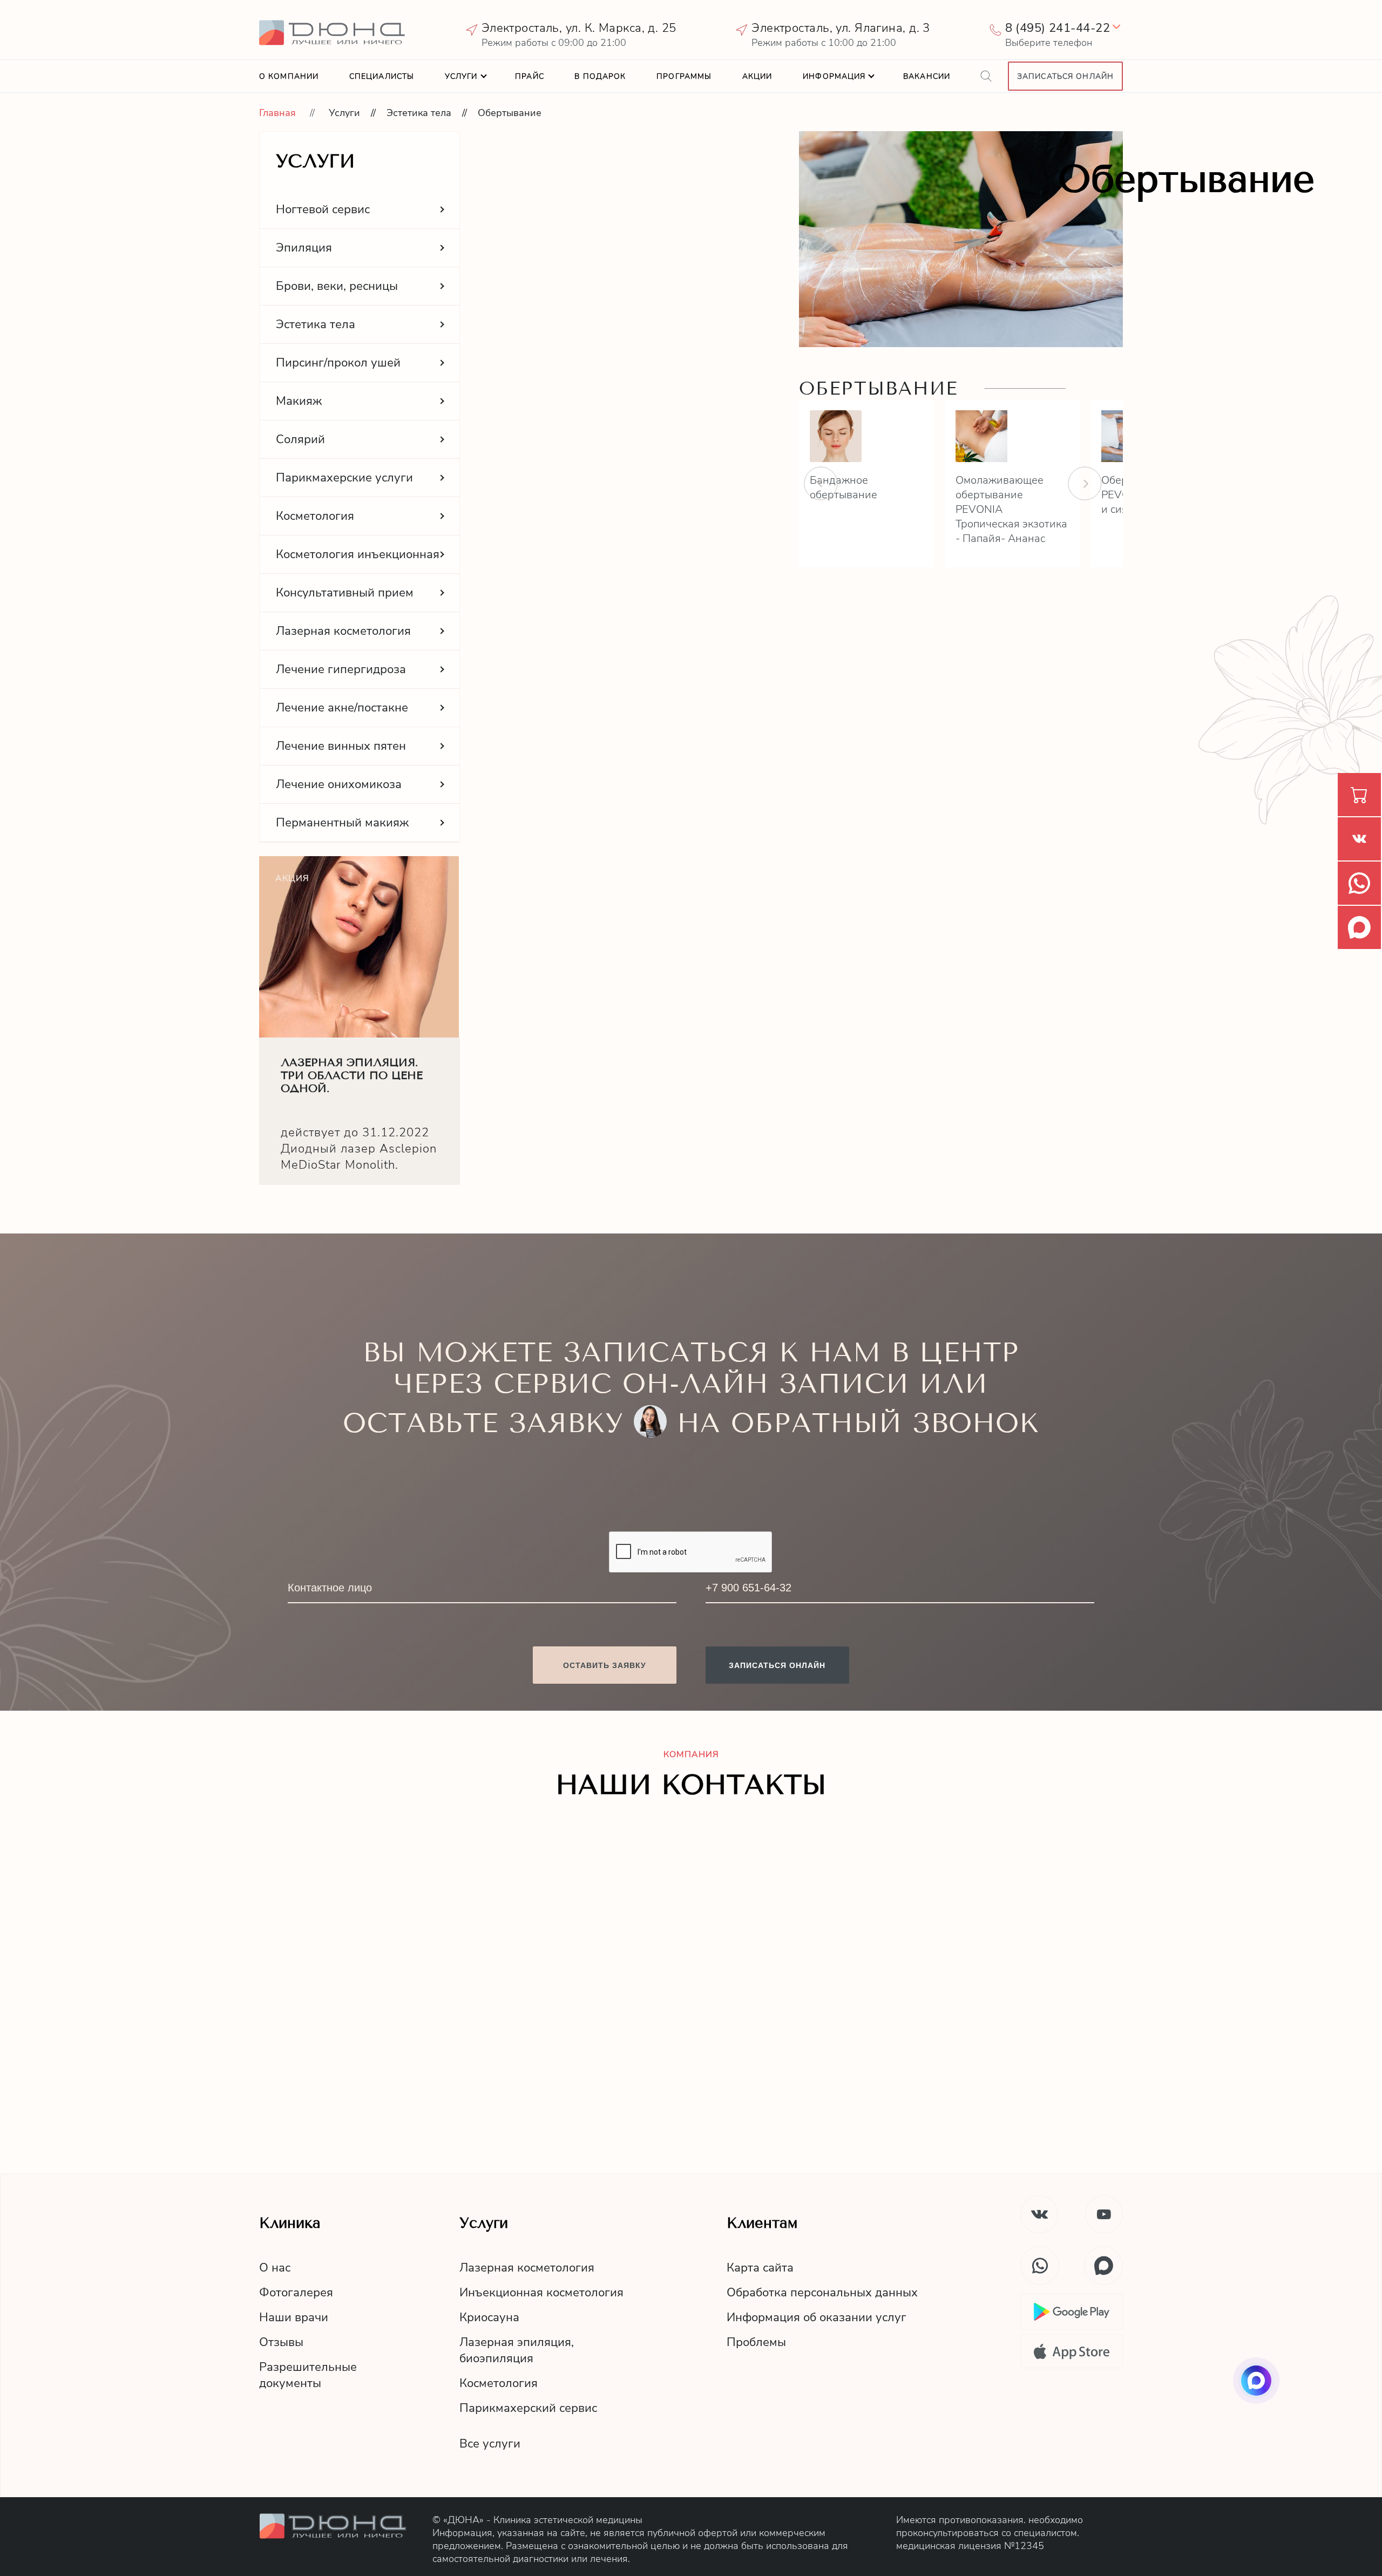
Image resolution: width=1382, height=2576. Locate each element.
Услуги (461, 76)
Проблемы (756, 2342)
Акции (757, 76)
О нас (275, 2268)
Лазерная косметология (527, 2268)
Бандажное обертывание (844, 487)
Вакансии (927, 76)
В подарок (600, 76)
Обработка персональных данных (822, 2293)
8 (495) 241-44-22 (1058, 28)
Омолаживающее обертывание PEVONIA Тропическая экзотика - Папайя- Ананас (1011, 509)
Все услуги (490, 2444)
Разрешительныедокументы (308, 2375)
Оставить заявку (605, 1665)
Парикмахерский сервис (528, 2408)
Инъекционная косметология (541, 2293)
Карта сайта (760, 2268)
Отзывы (281, 2342)
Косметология (499, 2383)
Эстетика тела (419, 113)
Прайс (530, 76)
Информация (834, 76)
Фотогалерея (296, 2293)
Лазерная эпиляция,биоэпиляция (517, 2350)
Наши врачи (294, 2317)
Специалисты (382, 76)
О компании (289, 76)
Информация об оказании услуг (817, 2317)
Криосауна (489, 2317)
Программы (684, 76)
